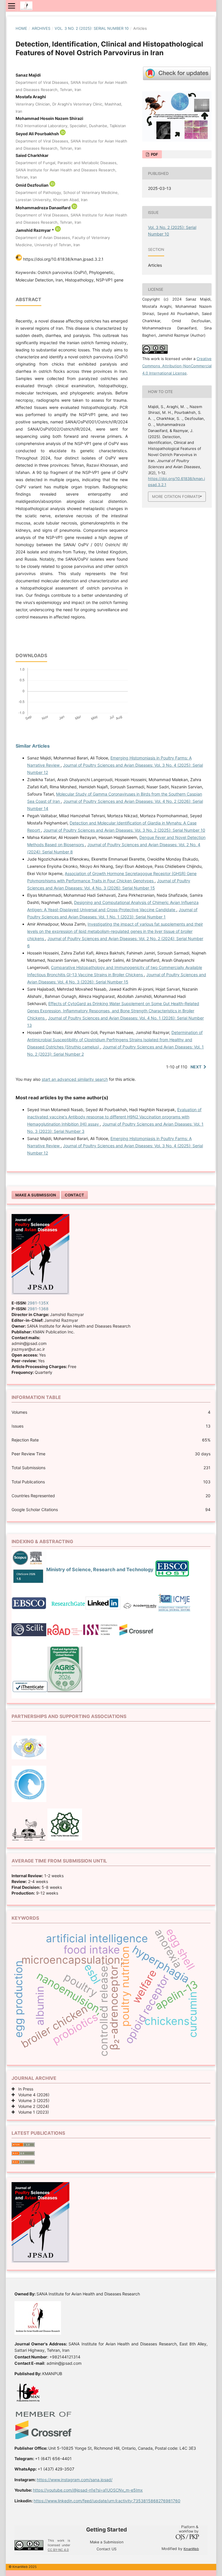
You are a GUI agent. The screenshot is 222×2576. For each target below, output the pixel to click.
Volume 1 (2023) (32, 2112)
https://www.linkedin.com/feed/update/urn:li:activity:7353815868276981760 (107, 2501)
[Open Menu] (12, 6)
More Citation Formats (176, 496)
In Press (24, 2089)
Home (21, 28)
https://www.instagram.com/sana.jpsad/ (75, 2480)
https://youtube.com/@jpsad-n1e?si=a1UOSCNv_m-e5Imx (88, 2490)
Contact (74, 1195)
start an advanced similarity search (75, 1079)
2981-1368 (38, 1309)
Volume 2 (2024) (32, 2106)
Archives (41, 28)
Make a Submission (36, 1195)
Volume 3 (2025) (32, 2100)
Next (196, 1067)
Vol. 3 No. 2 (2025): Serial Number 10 (92, 28)
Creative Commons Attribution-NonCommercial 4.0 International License (177, 366)
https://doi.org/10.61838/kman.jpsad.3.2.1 (63, 259)
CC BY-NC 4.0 (58, 2550)
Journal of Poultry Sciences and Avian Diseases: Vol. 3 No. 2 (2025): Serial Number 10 (124, 830)
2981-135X (38, 1303)
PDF (154, 154)
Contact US (107, 2549)
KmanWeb (191, 2549)
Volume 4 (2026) (32, 2095)
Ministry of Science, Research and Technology (100, 1569)
